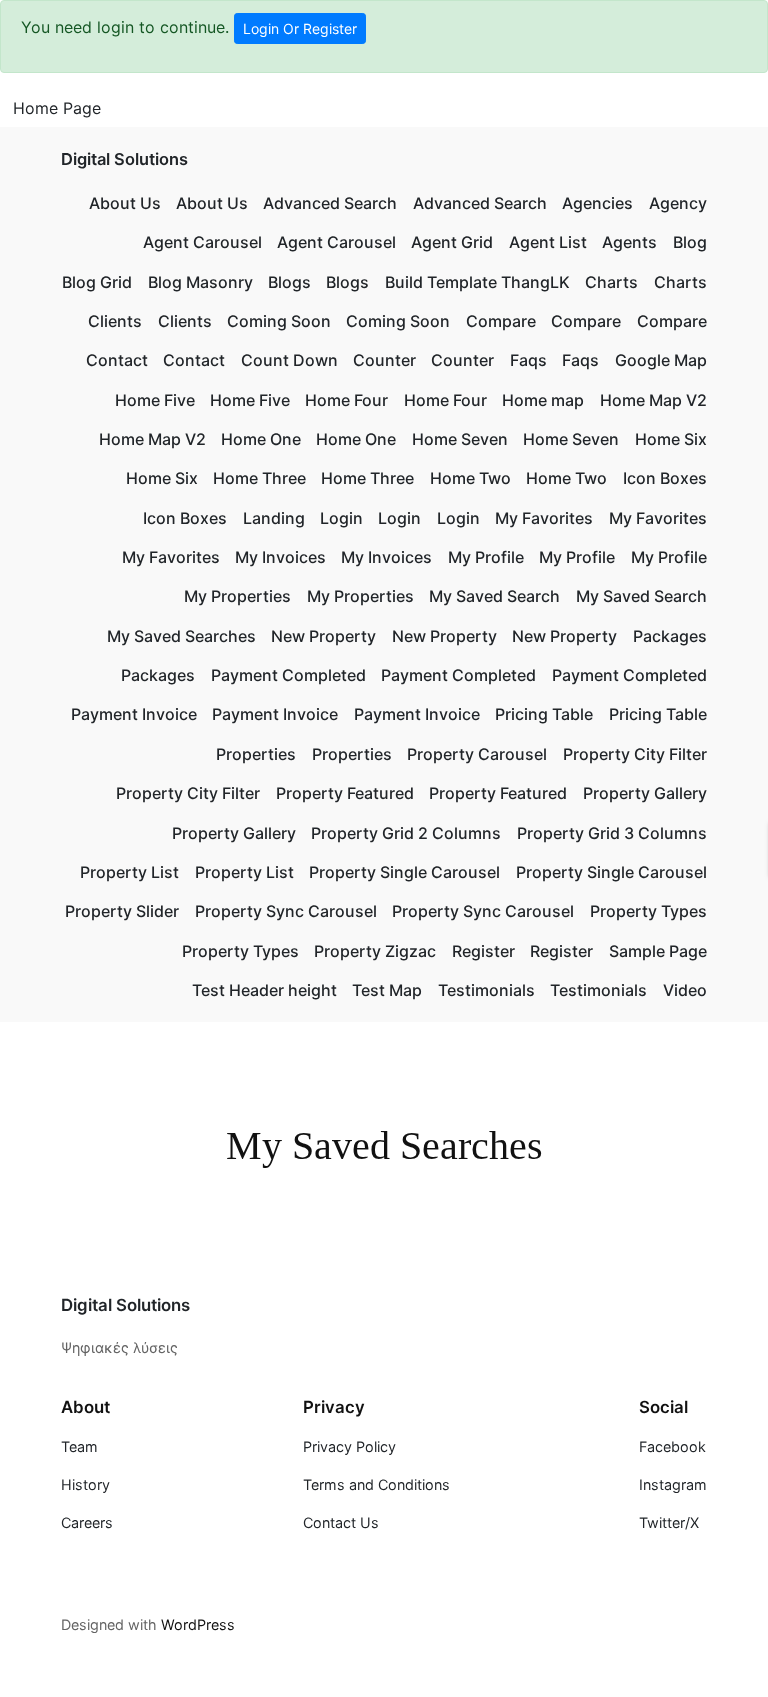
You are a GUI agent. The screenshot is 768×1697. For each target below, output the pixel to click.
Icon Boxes (665, 478)
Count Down (289, 360)
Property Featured (345, 793)
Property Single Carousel (404, 872)
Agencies (597, 203)
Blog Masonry (200, 282)
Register (483, 951)
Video (685, 990)
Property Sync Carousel (286, 911)
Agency (678, 203)
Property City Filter (635, 754)
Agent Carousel (202, 242)
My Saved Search (494, 596)
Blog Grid (97, 282)
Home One (261, 439)
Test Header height (264, 990)
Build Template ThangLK (477, 282)
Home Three (259, 478)
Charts (611, 282)
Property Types (648, 911)
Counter (384, 360)
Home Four (346, 400)
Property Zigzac (375, 951)
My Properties (237, 596)
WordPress (198, 1624)
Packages (670, 636)
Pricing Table (544, 714)
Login (341, 518)
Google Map (661, 360)
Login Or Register (300, 28)
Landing (274, 518)
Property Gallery (645, 793)
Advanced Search (330, 203)
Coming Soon (279, 321)
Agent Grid (452, 242)
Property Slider (122, 911)
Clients (115, 321)
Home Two (470, 478)
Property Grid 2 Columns (406, 833)
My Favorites (544, 518)
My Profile (486, 557)
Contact (117, 360)
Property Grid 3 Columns (612, 833)
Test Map (387, 990)
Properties (256, 754)
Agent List (548, 242)
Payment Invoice (134, 714)
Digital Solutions (124, 159)
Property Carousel (477, 754)
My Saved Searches (181, 636)
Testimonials (486, 990)
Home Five (155, 400)
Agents (629, 242)
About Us (125, 203)
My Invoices (280, 557)
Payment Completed (288, 675)
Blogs (289, 282)
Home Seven (460, 439)
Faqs (528, 360)
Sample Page (658, 951)
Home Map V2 (653, 400)
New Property (323, 636)
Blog (690, 242)
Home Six (671, 439)
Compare (501, 321)
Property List (129, 872)
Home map (543, 400)
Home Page (57, 108)
